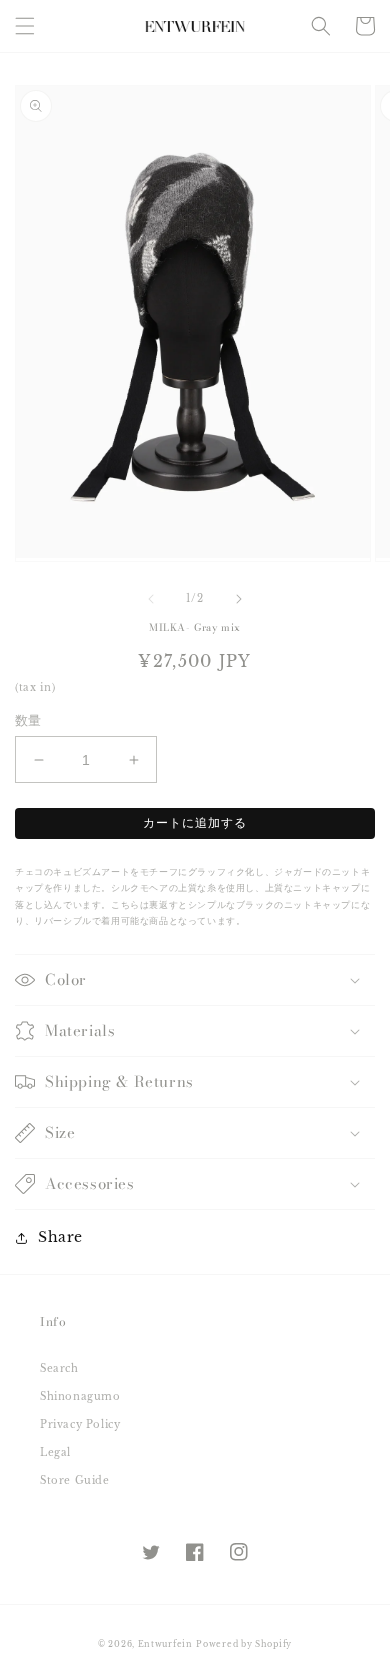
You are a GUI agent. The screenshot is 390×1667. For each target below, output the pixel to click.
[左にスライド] (151, 599)
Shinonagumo (80, 1396)
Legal (55, 1452)
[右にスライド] (239, 599)
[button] (25, 26)
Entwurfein (165, 1644)
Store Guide (75, 1480)
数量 (28, 720)
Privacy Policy (80, 1424)
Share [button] (60, 1237)
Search (59, 1368)
